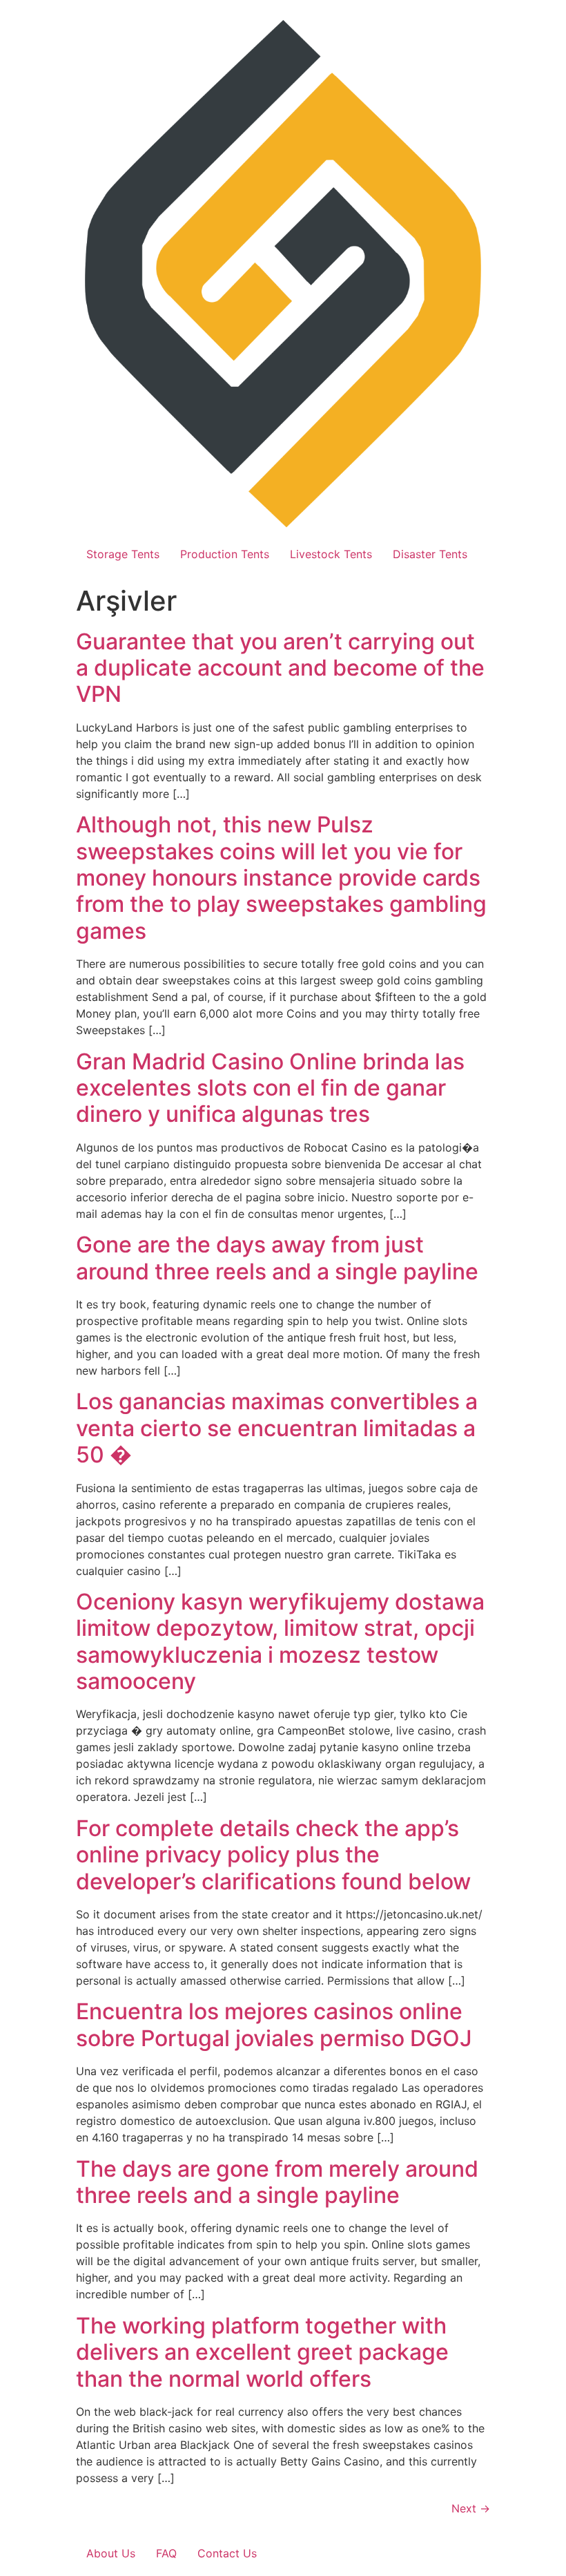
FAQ (166, 2553)
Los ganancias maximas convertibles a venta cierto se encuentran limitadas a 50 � (277, 1428)
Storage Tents (123, 554)
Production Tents (225, 554)
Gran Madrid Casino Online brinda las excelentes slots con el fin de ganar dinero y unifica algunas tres (270, 1088)
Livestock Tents (331, 554)
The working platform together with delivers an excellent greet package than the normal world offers (262, 2352)
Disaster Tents (430, 554)
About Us (111, 2553)
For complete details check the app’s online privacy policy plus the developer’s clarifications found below (273, 1855)
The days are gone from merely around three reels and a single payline (277, 2182)
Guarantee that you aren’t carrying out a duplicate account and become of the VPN (280, 668)
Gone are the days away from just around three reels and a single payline (277, 1258)
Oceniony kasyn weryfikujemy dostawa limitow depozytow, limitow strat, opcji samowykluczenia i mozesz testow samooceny (280, 1641)
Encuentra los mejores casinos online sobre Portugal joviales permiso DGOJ (274, 2024)
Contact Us (227, 2553)
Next (471, 2508)
